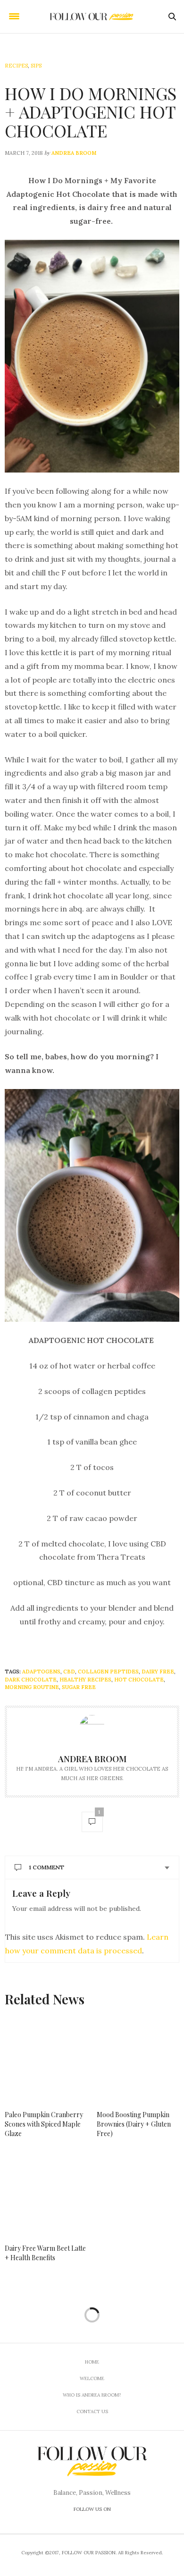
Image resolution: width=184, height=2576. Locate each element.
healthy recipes (85, 1680)
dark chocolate (31, 1680)
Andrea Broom (74, 153)
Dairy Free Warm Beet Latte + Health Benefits (45, 2253)
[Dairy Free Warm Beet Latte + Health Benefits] (46, 2194)
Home (92, 2362)
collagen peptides (108, 1672)
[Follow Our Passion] (92, 17)
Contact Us (92, 2411)
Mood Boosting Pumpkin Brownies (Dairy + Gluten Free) (134, 2124)
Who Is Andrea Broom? (92, 2395)
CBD (69, 1672)
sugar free (79, 1687)
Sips (36, 66)
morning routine (32, 1687)
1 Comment (46, 1867)
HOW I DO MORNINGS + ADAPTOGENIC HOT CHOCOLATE (91, 112)
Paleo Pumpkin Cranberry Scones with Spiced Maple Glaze (44, 2124)
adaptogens (41, 1672)
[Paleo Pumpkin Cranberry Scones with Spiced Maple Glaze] (46, 2060)
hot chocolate (139, 1680)
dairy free (158, 1672)
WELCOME (92, 2378)
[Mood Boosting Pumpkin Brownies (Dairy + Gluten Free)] (138, 2060)
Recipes (16, 66)
